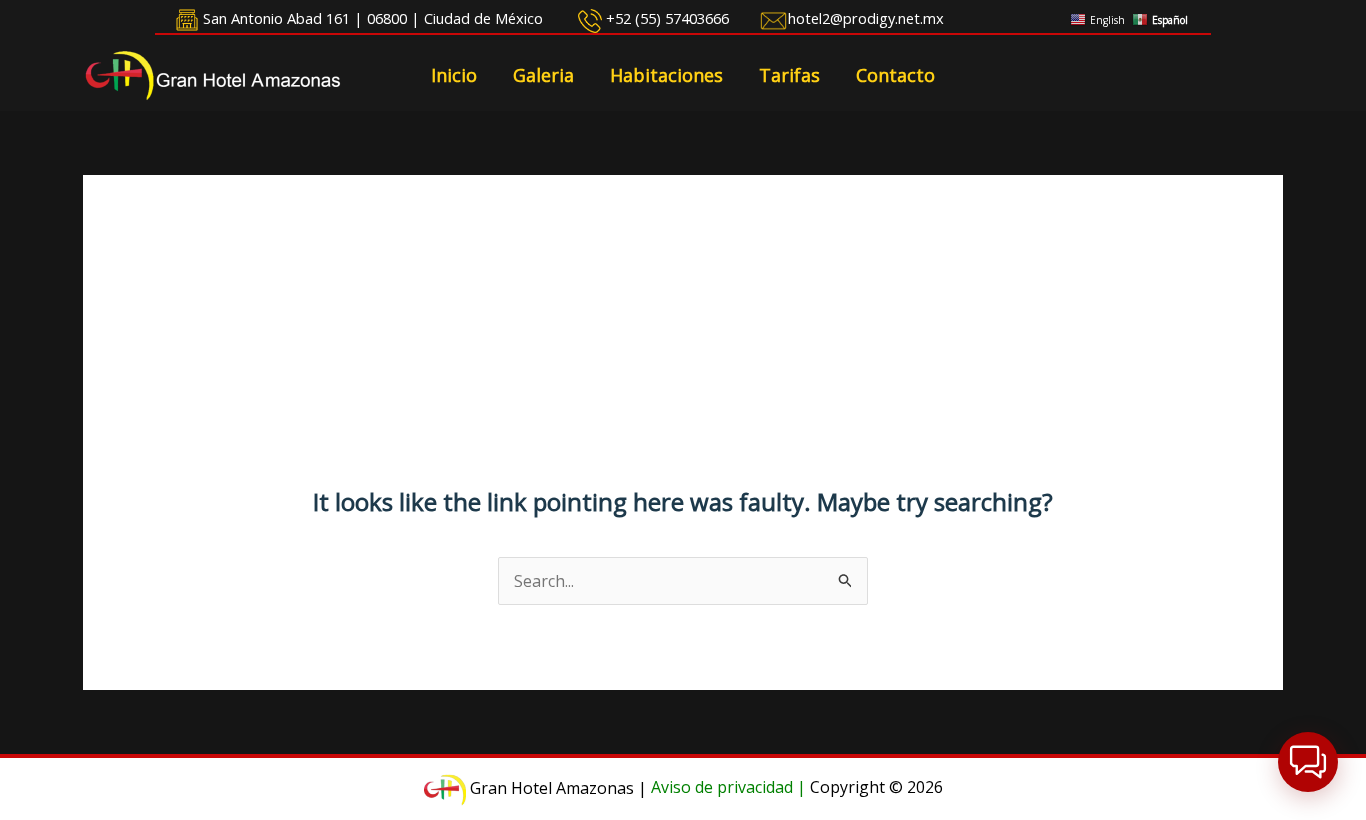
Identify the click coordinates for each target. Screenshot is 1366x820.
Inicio (454, 75)
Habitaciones (666, 75)
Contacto (895, 75)
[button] (1308, 762)
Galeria (543, 75)
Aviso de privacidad (722, 788)
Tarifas (789, 75)
